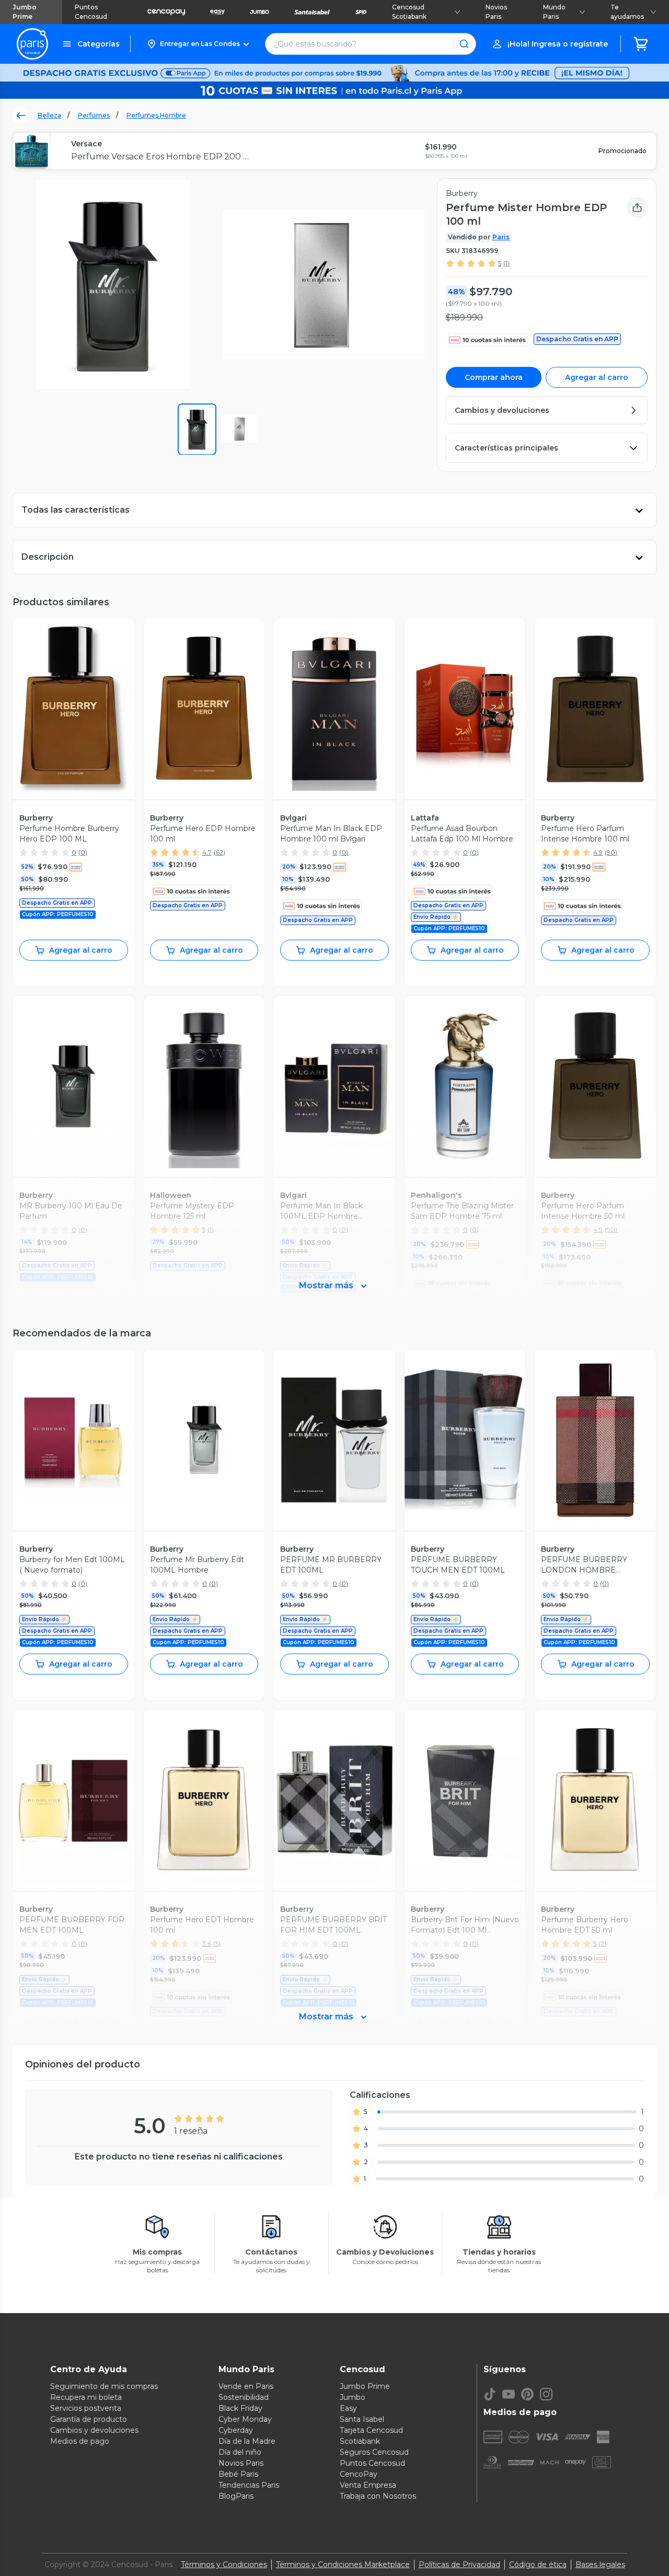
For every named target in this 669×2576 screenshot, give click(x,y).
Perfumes (94, 115)
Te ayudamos (627, 12)
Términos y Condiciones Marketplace (343, 2565)
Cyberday (236, 2430)
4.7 (207, 852)
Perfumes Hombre (156, 115)
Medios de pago (80, 2441)
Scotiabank (360, 2441)
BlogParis (236, 2496)
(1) (506, 263)
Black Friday (240, 2408)
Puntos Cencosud (91, 12)
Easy (348, 2408)
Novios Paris (496, 12)
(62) (220, 852)
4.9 (598, 852)
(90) (611, 852)
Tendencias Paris (249, 2485)
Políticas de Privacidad (459, 2565)
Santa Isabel (362, 2419)
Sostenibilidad (244, 2397)
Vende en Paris (246, 2386)
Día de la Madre (247, 2441)
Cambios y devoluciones (94, 2430)
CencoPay (359, 2474)
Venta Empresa (368, 2485)
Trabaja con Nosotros (378, 2496)
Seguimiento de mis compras (104, 2386)
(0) (83, 852)
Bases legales (600, 2565)
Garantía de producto (89, 2419)
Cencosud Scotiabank (409, 12)
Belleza (49, 115)
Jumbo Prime (25, 12)
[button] (198, 44)
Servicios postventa (86, 2408)
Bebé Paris (238, 2474)
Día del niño (240, 2452)
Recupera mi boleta (86, 2397)
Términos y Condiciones (224, 2565)
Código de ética (538, 2565)
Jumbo (353, 2397)
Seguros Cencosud (374, 2452)
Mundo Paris (554, 12)
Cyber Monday (245, 2419)
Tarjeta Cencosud (371, 2430)
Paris (501, 237)
